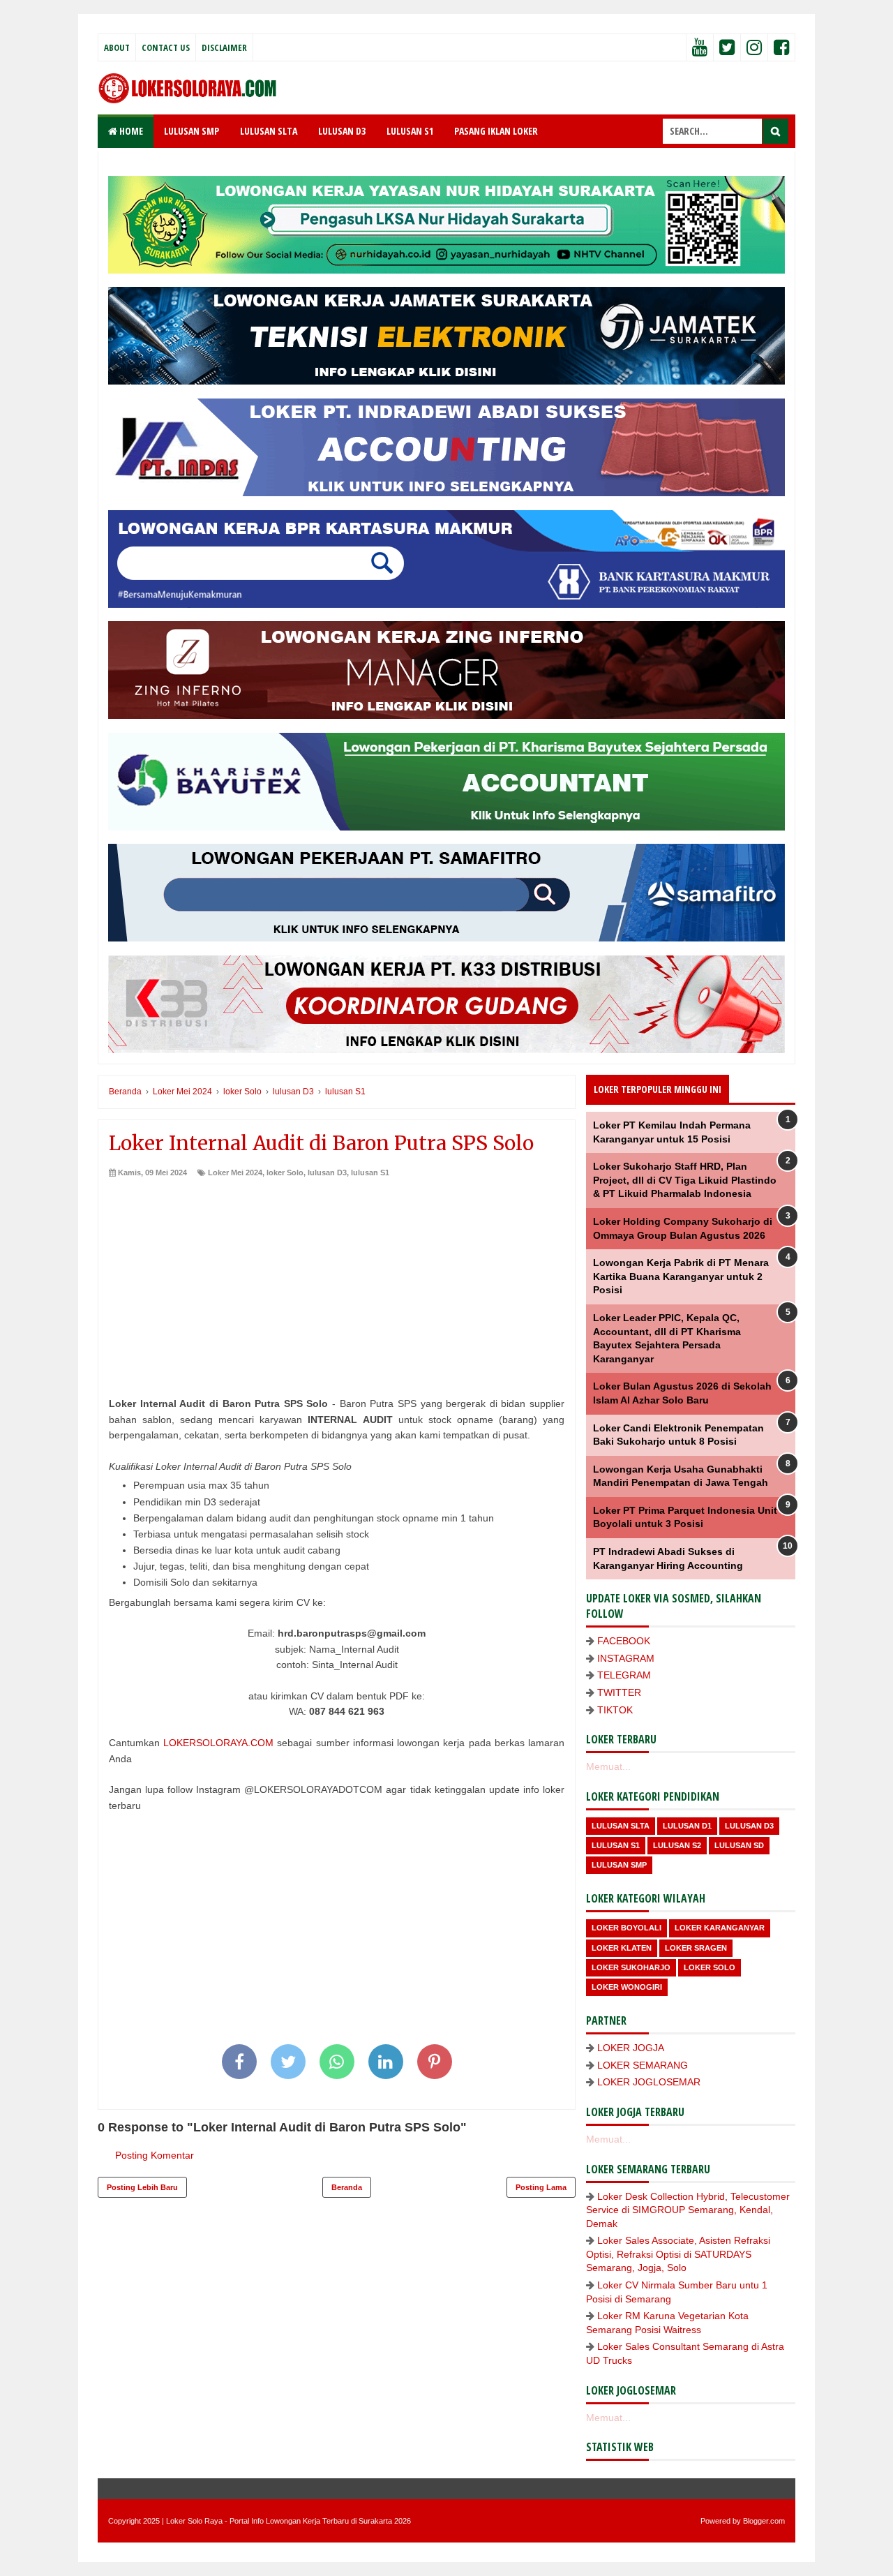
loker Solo (285, 1172)
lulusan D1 (687, 1826)
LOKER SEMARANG (643, 2065)
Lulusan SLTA (621, 1826)
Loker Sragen (696, 1948)
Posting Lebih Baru (142, 2187)
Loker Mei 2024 (235, 1172)
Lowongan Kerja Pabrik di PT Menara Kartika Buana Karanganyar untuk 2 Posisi (681, 1276)
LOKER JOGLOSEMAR (649, 2082)
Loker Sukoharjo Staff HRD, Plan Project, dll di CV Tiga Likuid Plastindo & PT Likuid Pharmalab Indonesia (685, 1180)
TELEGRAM (624, 1675)
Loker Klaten (622, 1948)
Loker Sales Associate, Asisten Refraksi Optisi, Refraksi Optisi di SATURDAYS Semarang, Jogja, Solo (678, 2254)
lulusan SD (739, 1845)
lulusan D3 (327, 1172)
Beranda (347, 2187)
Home (130, 131)
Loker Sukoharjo (631, 1967)
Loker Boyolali (626, 1928)
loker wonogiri (627, 1987)
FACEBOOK (624, 1641)
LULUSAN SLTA (269, 131)
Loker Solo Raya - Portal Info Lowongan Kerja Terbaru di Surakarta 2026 (288, 2521)
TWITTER (619, 1692)
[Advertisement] (337, 1283)
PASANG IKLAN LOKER (496, 131)
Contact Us (166, 47)
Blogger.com (764, 2521)
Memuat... (608, 1766)
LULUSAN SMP (192, 131)
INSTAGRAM (626, 1658)
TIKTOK (615, 1710)
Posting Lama (541, 2187)
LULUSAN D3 (342, 131)
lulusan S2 (677, 1845)
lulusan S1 (370, 1172)
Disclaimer (224, 47)
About (117, 47)
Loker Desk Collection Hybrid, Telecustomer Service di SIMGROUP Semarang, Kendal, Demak (688, 2210)
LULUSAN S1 (410, 131)
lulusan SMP (619, 1865)
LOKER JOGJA (631, 2048)
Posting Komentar (155, 2155)
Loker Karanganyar (720, 1928)
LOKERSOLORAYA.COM (218, 1743)
